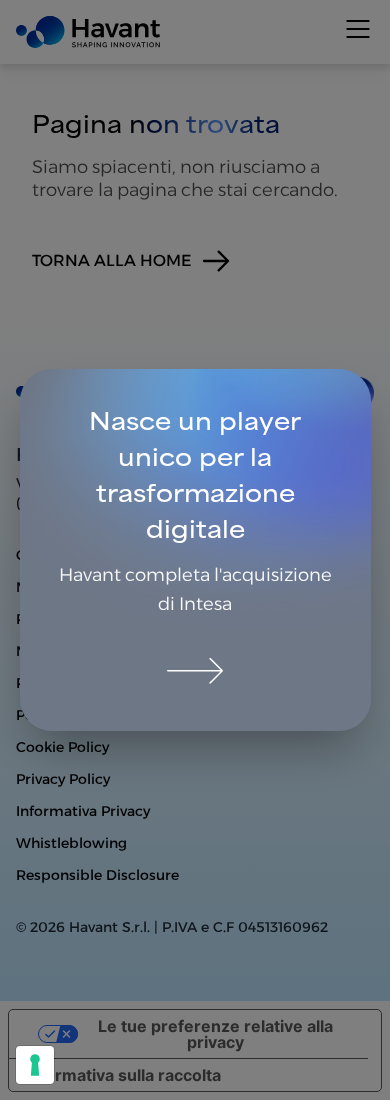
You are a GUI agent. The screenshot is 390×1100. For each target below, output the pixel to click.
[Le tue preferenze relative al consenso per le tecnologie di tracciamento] (35, 1065)
